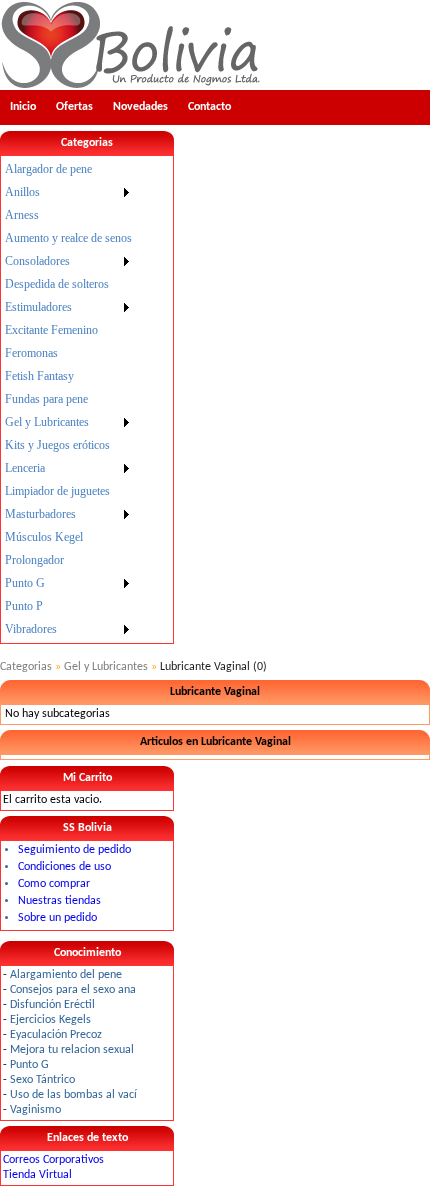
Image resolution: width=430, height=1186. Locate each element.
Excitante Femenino (51, 330)
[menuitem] (68, 169)
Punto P (24, 606)
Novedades (140, 107)
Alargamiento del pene (66, 975)
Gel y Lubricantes (47, 422)
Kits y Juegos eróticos (57, 445)
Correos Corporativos (53, 1160)
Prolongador (34, 560)
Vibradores (31, 629)
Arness (22, 215)
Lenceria (25, 468)
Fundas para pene (46, 399)
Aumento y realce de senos (68, 238)
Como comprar (54, 884)
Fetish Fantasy (39, 376)
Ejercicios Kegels (50, 1020)
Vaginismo (35, 1110)
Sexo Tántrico (42, 1080)
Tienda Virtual (37, 1175)
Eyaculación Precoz (56, 1035)
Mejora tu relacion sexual (72, 1050)
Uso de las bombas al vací (73, 1095)
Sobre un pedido (57, 918)
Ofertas (74, 107)
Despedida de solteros (57, 284)
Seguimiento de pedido (74, 850)
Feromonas (31, 353)
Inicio (23, 107)
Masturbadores (40, 514)
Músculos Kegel (44, 537)
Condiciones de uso (64, 867)
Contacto (209, 107)
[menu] (68, 399)
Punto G (25, 583)
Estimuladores (38, 307)
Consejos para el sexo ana (73, 990)
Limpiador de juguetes (57, 491)
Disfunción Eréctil (52, 1005)
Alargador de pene (48, 169)
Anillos (22, 192)
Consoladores (37, 261)
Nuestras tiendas (59, 901)
